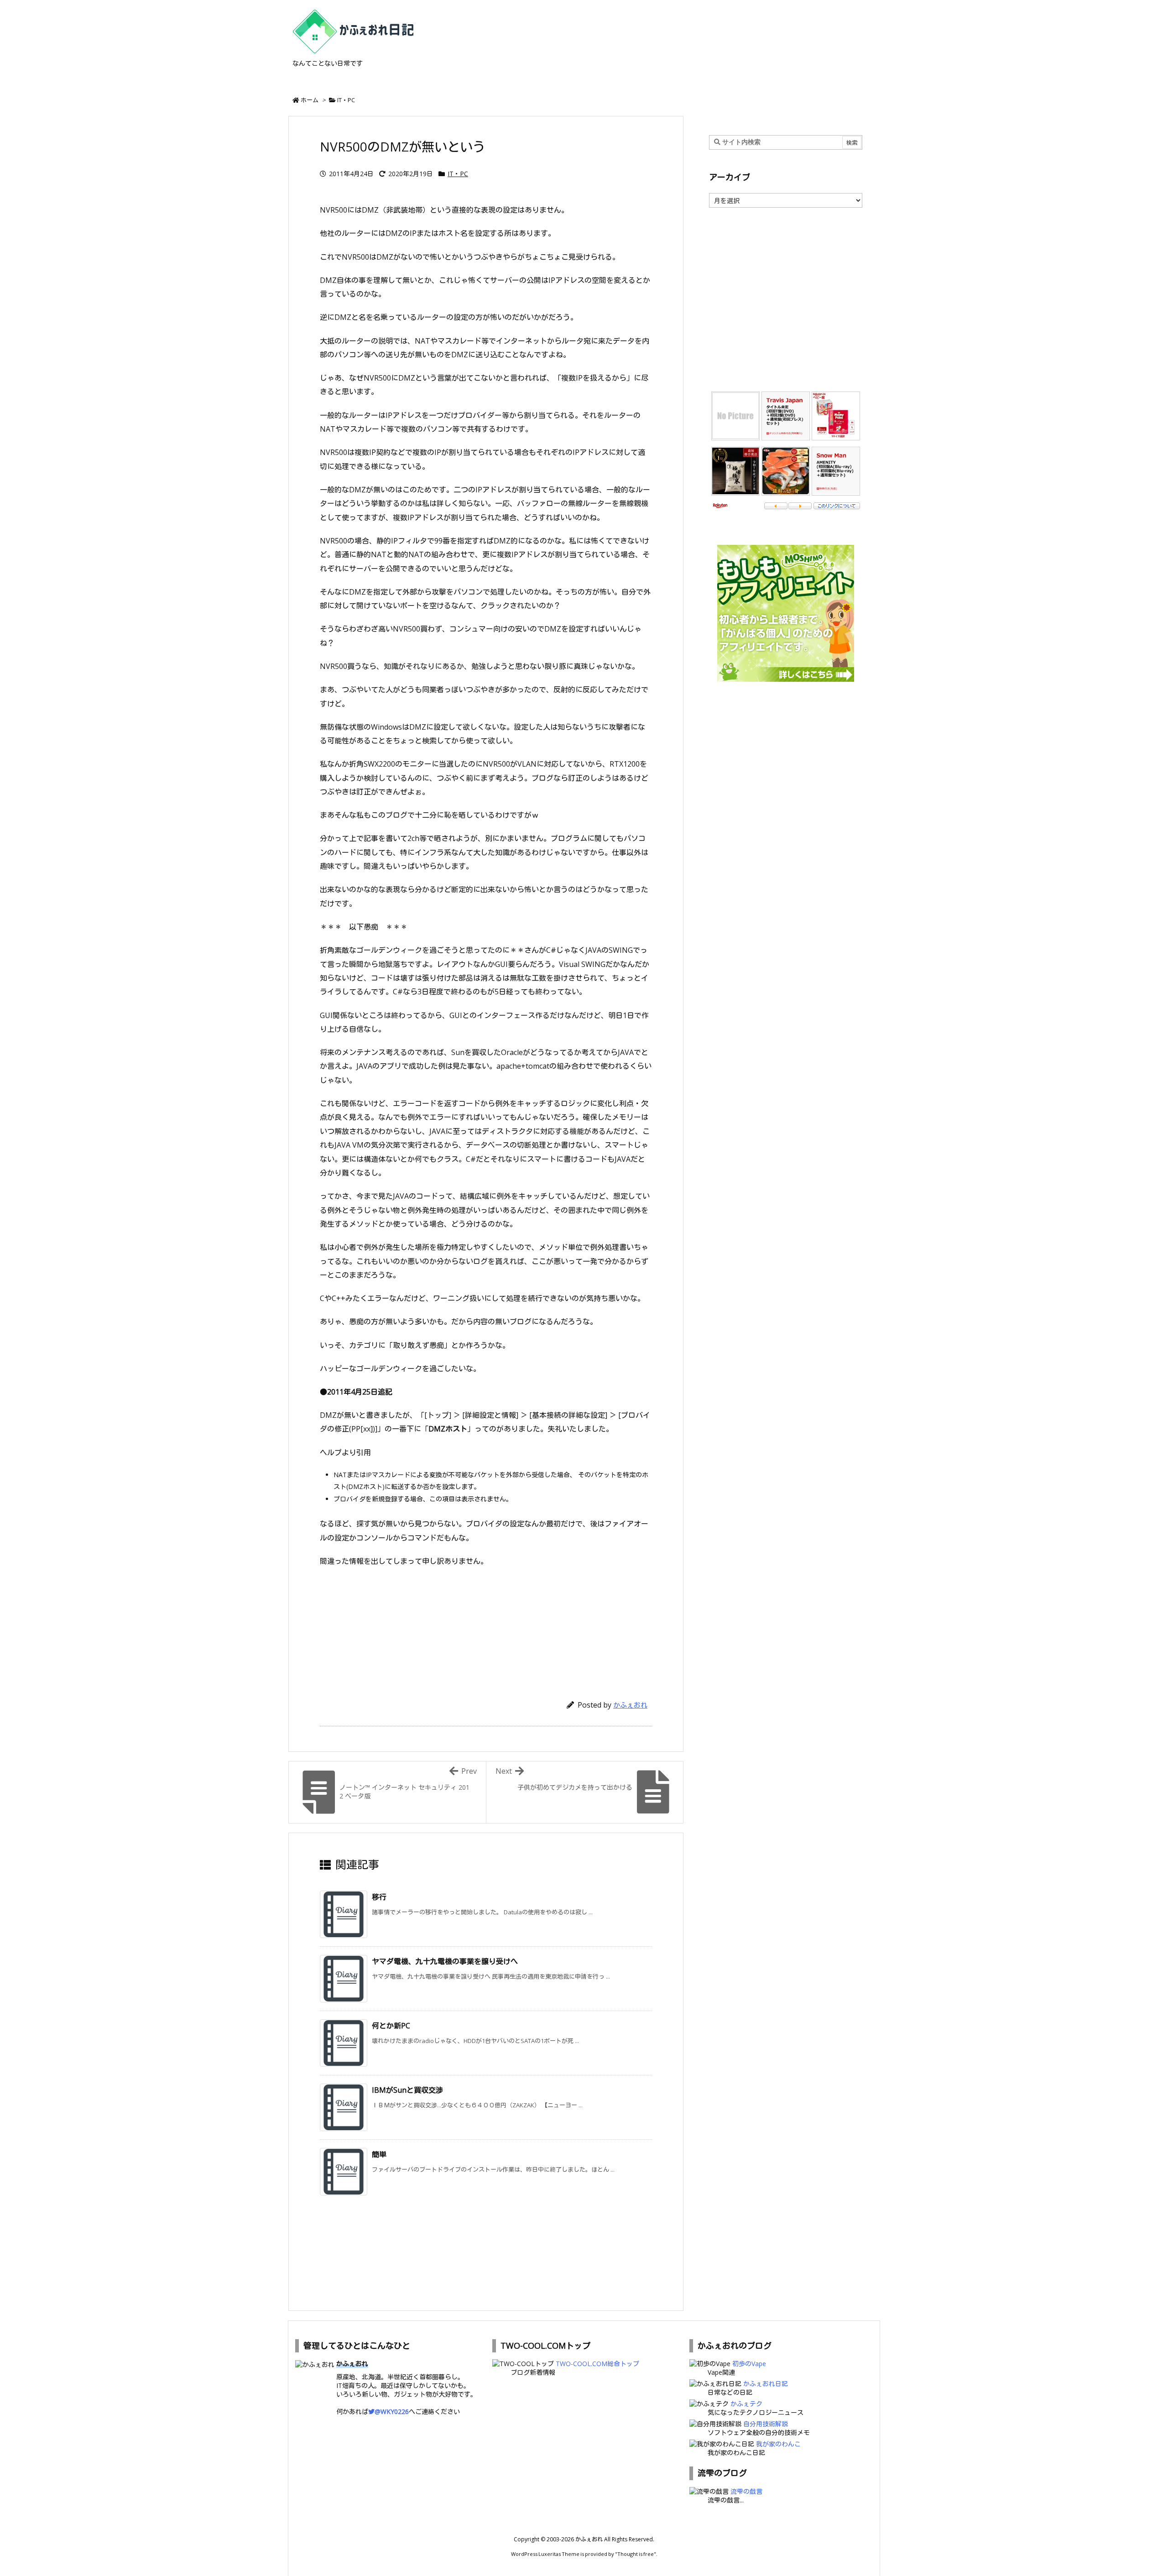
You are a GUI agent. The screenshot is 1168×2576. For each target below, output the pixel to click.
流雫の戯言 (746, 2491)
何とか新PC (391, 2026)
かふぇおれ (630, 1705)
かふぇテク (746, 2404)
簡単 (379, 2154)
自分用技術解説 (766, 2424)
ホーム (310, 100)
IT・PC (346, 100)
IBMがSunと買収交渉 (407, 2090)
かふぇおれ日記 (766, 2384)
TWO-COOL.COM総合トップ (597, 2364)
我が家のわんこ (778, 2444)
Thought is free (636, 2554)
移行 (379, 1897)
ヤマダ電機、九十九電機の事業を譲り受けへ (445, 1961)
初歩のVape (749, 2364)
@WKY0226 (392, 2411)
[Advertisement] (486, 1629)
